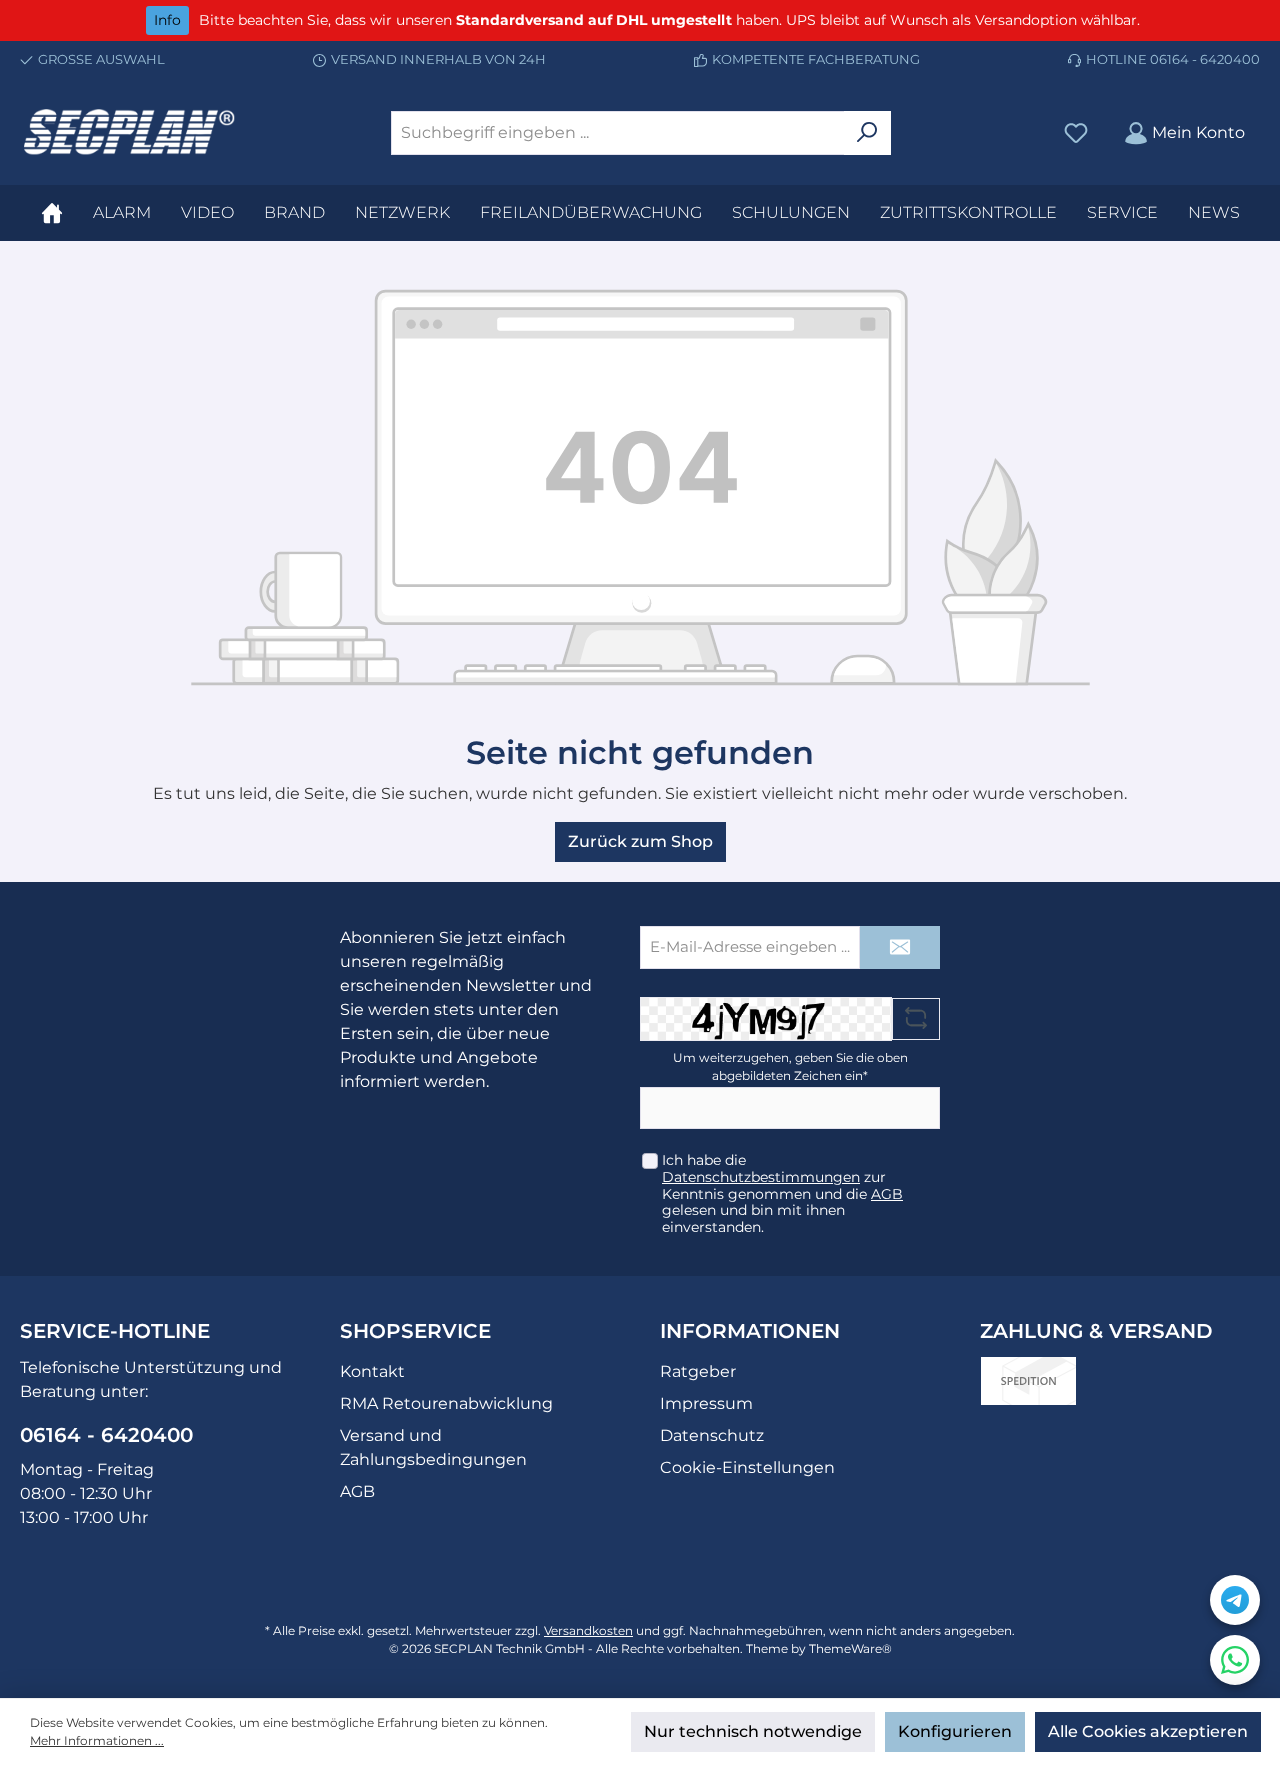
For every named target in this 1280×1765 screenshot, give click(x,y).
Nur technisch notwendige (753, 1731)
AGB (887, 1194)
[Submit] (900, 947)
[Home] (52, 213)
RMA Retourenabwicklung (446, 1403)
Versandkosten (588, 1630)
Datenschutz (712, 1435)
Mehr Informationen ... (97, 1740)
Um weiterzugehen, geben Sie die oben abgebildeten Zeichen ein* (790, 1066)
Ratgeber (698, 1371)
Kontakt (372, 1371)
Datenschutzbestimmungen (761, 1177)
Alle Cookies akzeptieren (1148, 1731)
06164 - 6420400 (1205, 59)
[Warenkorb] (1269, 125)
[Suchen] (867, 133)
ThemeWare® (850, 1648)
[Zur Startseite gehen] (130, 132)
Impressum (706, 1403)
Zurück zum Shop (640, 841)
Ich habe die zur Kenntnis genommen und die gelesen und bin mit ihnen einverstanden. (782, 1193)
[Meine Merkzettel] (1076, 132)
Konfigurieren (955, 1731)
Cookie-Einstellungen (747, 1467)
